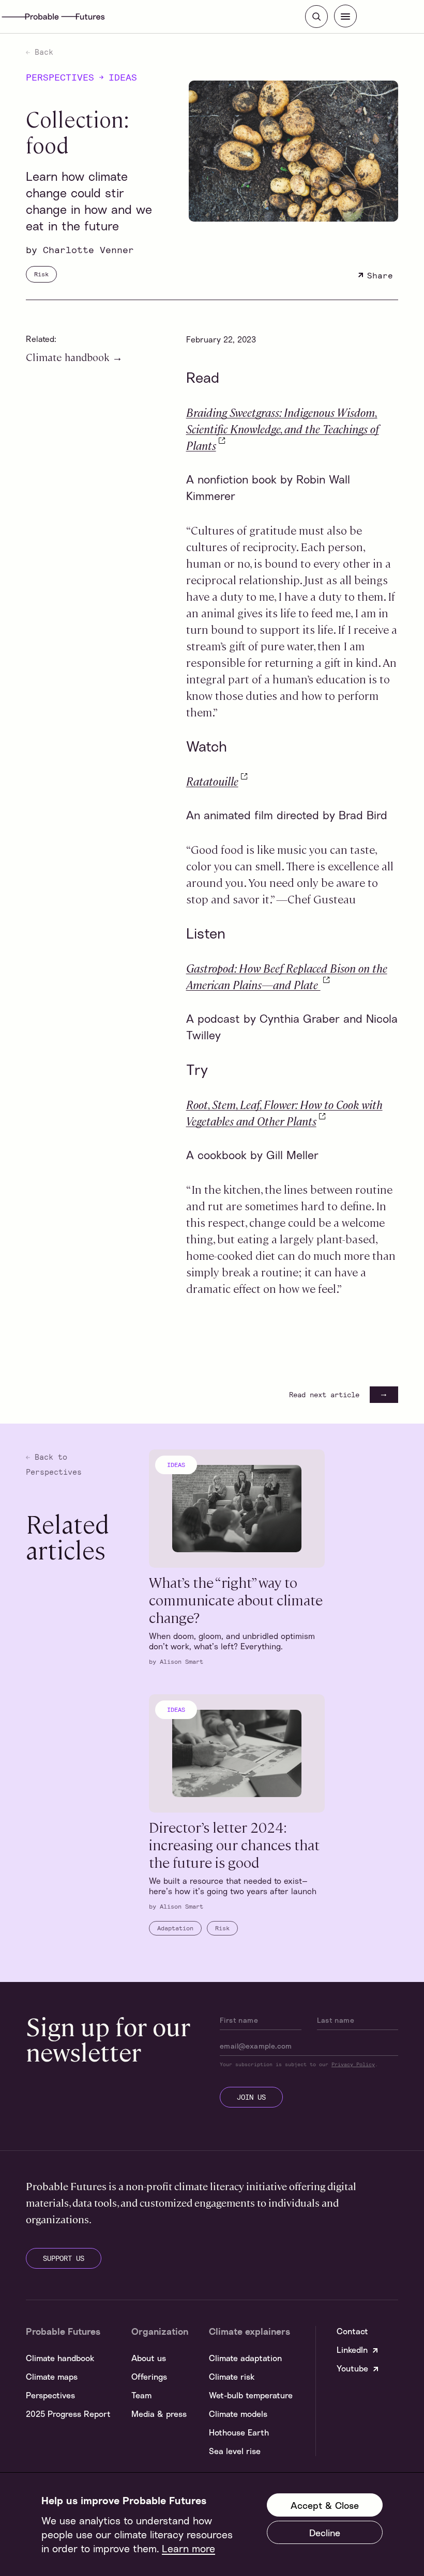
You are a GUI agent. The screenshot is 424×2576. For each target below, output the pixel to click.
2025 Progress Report (68, 2414)
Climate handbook (69, 357)
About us (149, 2358)
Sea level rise (235, 2451)
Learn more (188, 2548)
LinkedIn (352, 2350)
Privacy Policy (353, 2064)
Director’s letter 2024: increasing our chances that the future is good (234, 1844)
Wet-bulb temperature (251, 2395)
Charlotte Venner (88, 249)
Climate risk (232, 2377)
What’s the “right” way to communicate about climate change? (236, 1599)
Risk (41, 274)
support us (64, 2258)
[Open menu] (345, 16)
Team (141, 2395)
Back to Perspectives (54, 1464)
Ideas (123, 77)
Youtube (352, 2368)
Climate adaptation (245, 2358)
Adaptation (175, 1928)
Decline (325, 2533)
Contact (352, 2331)
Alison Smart (181, 1661)
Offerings (149, 2377)
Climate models (238, 2414)
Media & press (159, 2414)
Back (42, 52)
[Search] (316, 17)
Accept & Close (325, 2505)
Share (380, 275)
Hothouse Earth (239, 2432)
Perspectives (60, 77)
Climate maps (52, 2377)
